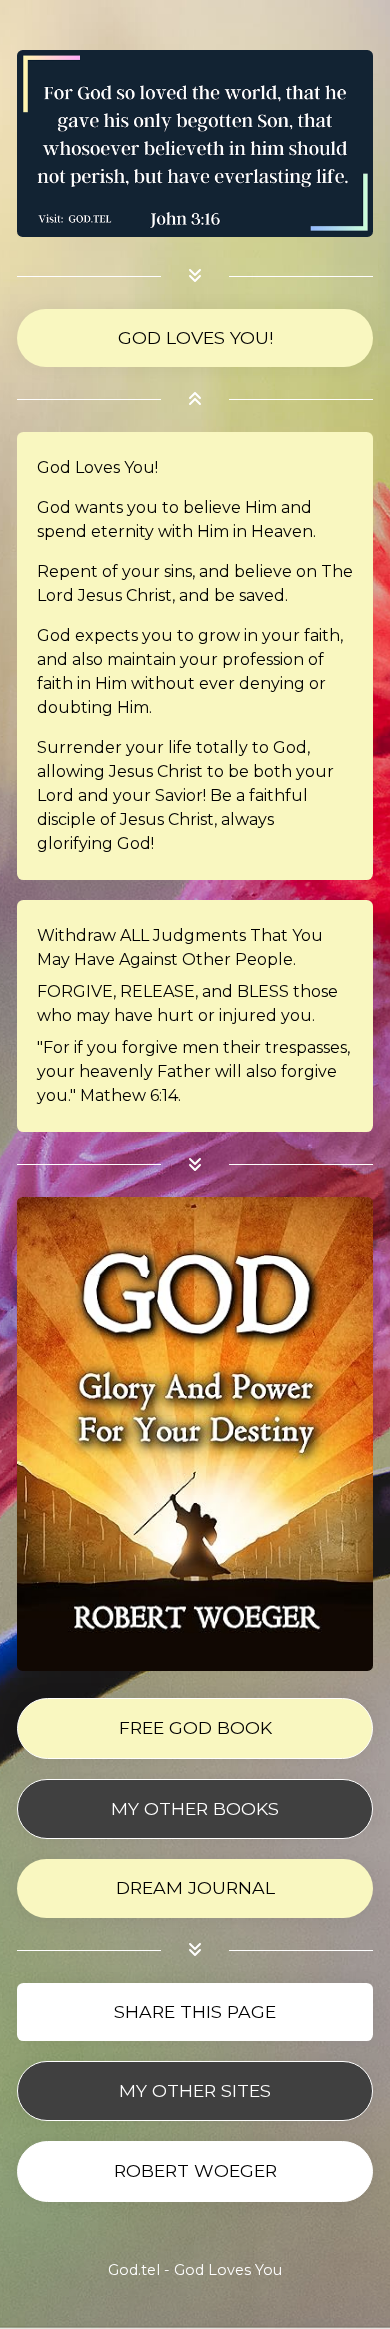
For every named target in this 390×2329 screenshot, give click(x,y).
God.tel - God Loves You (195, 2270)
